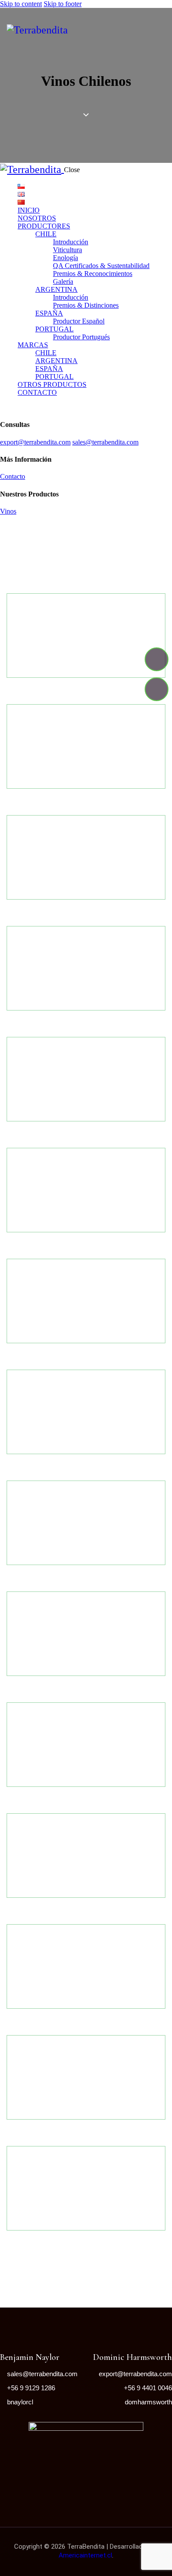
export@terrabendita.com (35, 442)
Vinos (8, 511)
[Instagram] (157, 689)
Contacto (13, 476)
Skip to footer (63, 4)
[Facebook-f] (157, 659)
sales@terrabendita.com (105, 442)
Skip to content (21, 4)
